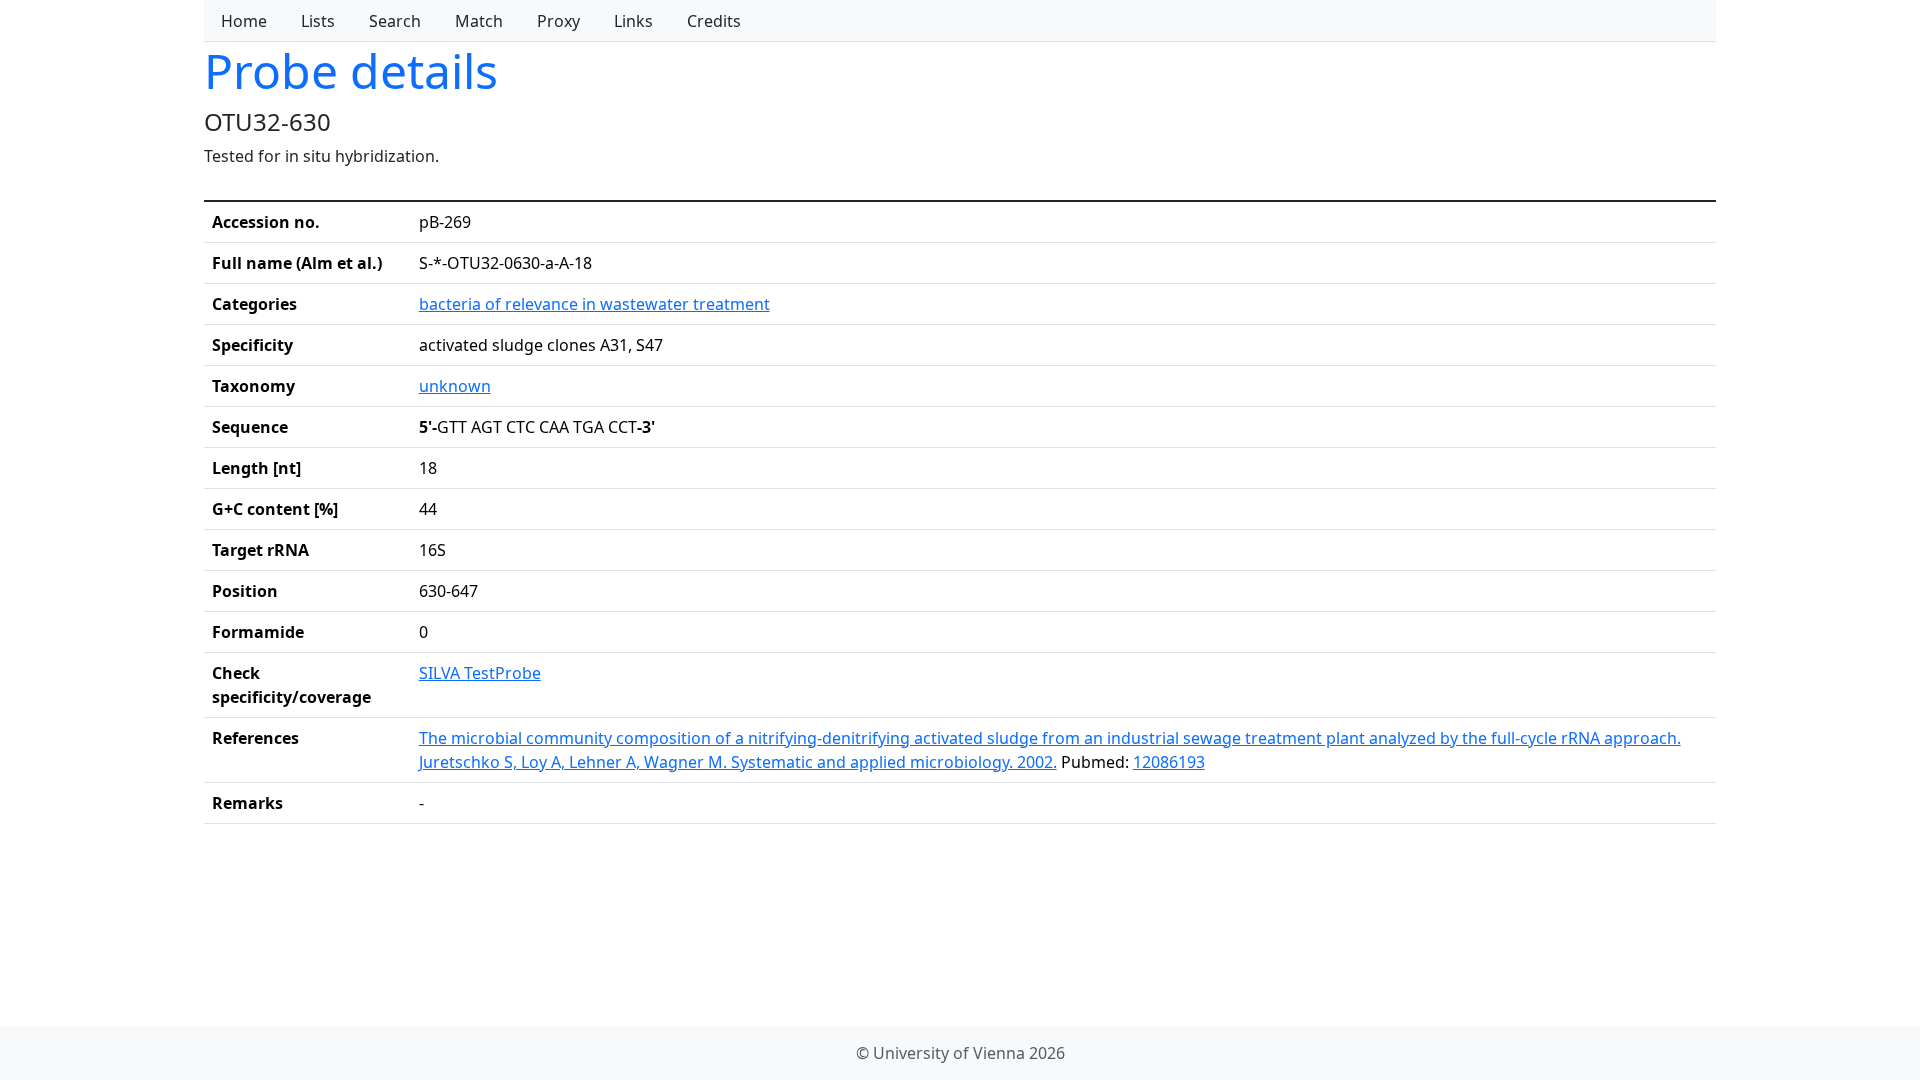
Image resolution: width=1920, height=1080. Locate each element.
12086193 (1169, 762)
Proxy (558, 21)
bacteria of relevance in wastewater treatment (594, 304)
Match (479, 21)
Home (244, 21)
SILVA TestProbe (480, 673)
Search (395, 21)
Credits (714, 21)
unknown (455, 386)
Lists (318, 21)
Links (633, 21)
